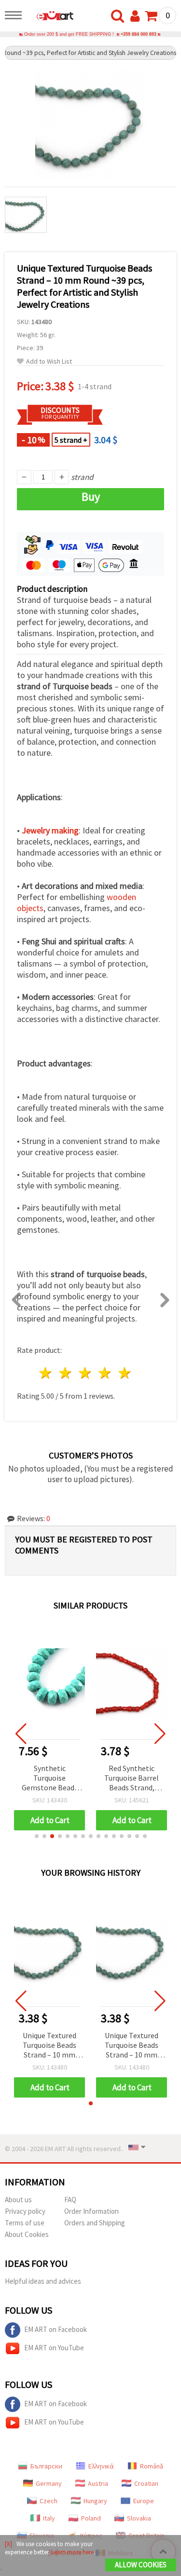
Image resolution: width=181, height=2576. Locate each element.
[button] (37, 1836)
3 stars (86, 1373)
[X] (8, 2544)
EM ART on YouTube (54, 2348)
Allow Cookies (141, 2565)
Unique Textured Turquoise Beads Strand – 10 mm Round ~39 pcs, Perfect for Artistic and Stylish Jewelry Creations (49, 2046)
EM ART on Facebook (56, 2329)
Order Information (91, 2211)
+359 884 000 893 (139, 34)
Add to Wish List (49, 361)
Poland (91, 2518)
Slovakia (139, 2518)
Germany (49, 2483)
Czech (49, 2501)
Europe (144, 2501)
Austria (98, 2483)
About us (18, 2200)
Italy (49, 2518)
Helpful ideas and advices (43, 2281)
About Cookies (27, 2234)
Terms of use (25, 2223)
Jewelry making (50, 830)
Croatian (146, 2483)
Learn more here (72, 2552)
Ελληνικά (101, 2466)
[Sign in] (137, 16)
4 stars (105, 1373)
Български (46, 2466)
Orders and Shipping (95, 2223)
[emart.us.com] (50, 17)
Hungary (95, 2501)
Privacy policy (25, 2211)
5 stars (125, 1373)
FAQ (70, 2200)
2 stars (66, 1373)
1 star (46, 1373)
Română (152, 2466)
